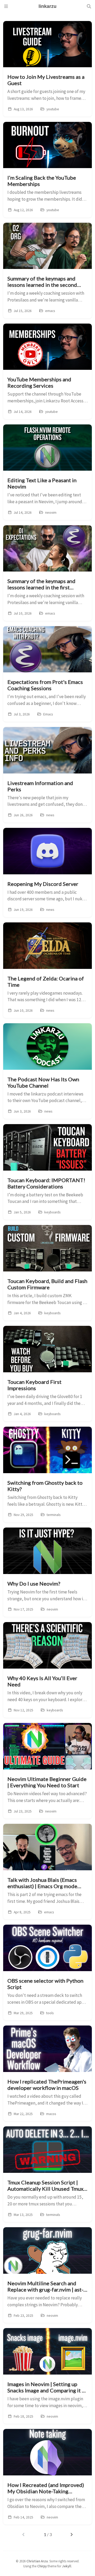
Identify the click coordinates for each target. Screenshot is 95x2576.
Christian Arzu (37, 2561)
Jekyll (67, 2566)
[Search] (89, 6)
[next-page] (72, 2535)
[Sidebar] (6, 6)
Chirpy (42, 2566)
